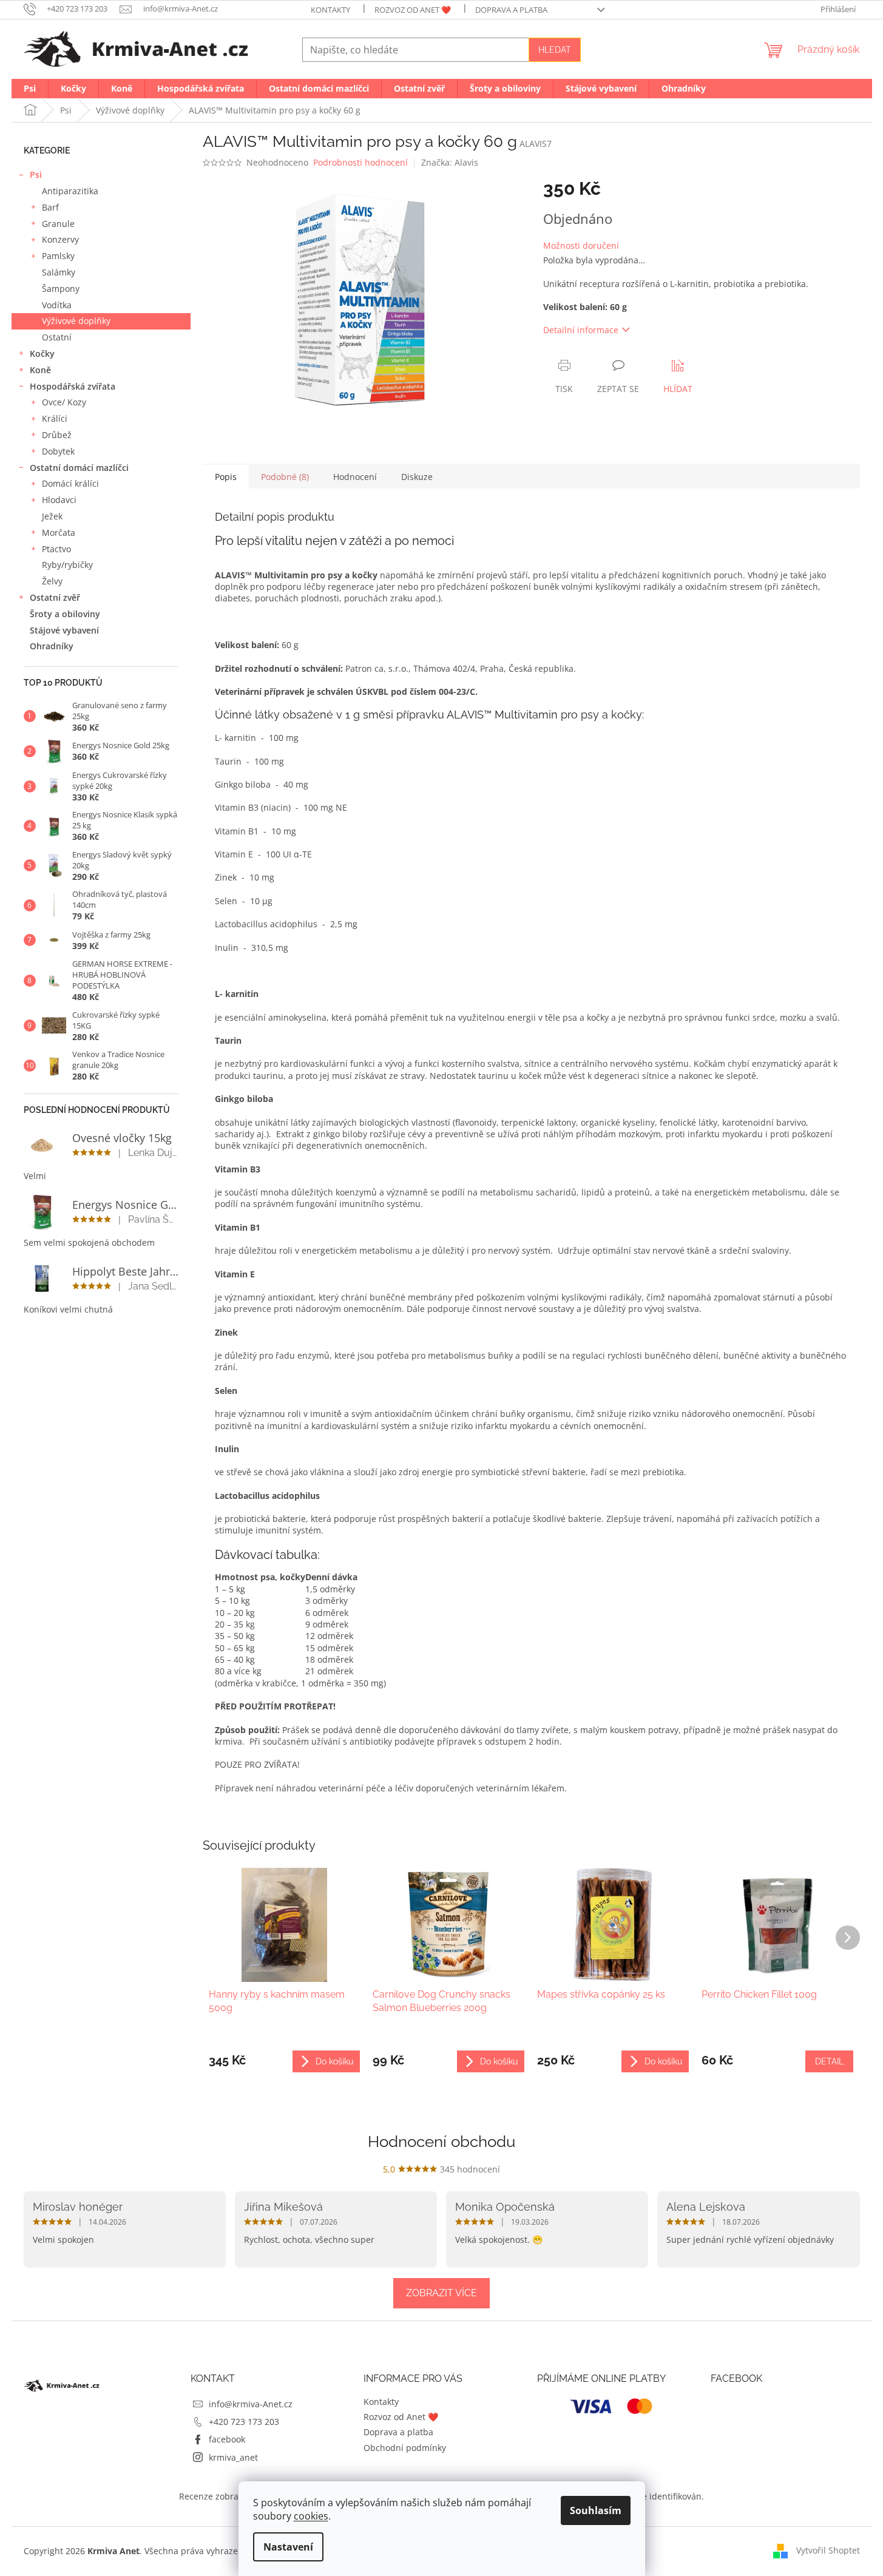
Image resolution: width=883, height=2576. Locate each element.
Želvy (52, 581)
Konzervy (60, 239)
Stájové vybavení (64, 630)
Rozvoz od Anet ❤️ (413, 10)
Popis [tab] (226, 477)
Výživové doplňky (76, 321)
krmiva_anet (233, 2457)
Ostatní (57, 337)
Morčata (59, 532)
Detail (829, 2061)
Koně (40, 370)
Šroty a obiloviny (65, 614)
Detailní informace (581, 330)
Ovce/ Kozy (64, 402)
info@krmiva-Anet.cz (251, 2404)
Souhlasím (596, 2510)
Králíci (55, 418)
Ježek (52, 516)
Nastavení (288, 2547)
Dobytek (58, 451)
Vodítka (57, 305)
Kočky (42, 353)
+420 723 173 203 (244, 2422)
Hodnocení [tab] (355, 477)
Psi (36, 174)
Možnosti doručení (581, 245)
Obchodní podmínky (405, 2448)
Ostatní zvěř (55, 597)
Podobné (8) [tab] (285, 477)
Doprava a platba (511, 10)
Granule (58, 224)
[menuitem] (30, 89)
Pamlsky (58, 256)
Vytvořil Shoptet (828, 2550)
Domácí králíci (70, 483)
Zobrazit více (441, 2293)
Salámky (59, 272)
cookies (311, 2516)
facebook (227, 2439)
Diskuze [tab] (417, 477)
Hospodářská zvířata (73, 386)
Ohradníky (52, 646)
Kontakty (330, 10)
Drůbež (57, 435)
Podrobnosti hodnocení (360, 162)
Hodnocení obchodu (441, 2142)
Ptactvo (56, 549)
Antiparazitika (70, 191)
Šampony (61, 289)
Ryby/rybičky (67, 565)
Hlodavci (59, 500)
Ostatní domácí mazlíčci (79, 468)
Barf (50, 207)
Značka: (450, 162)
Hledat (555, 50)
